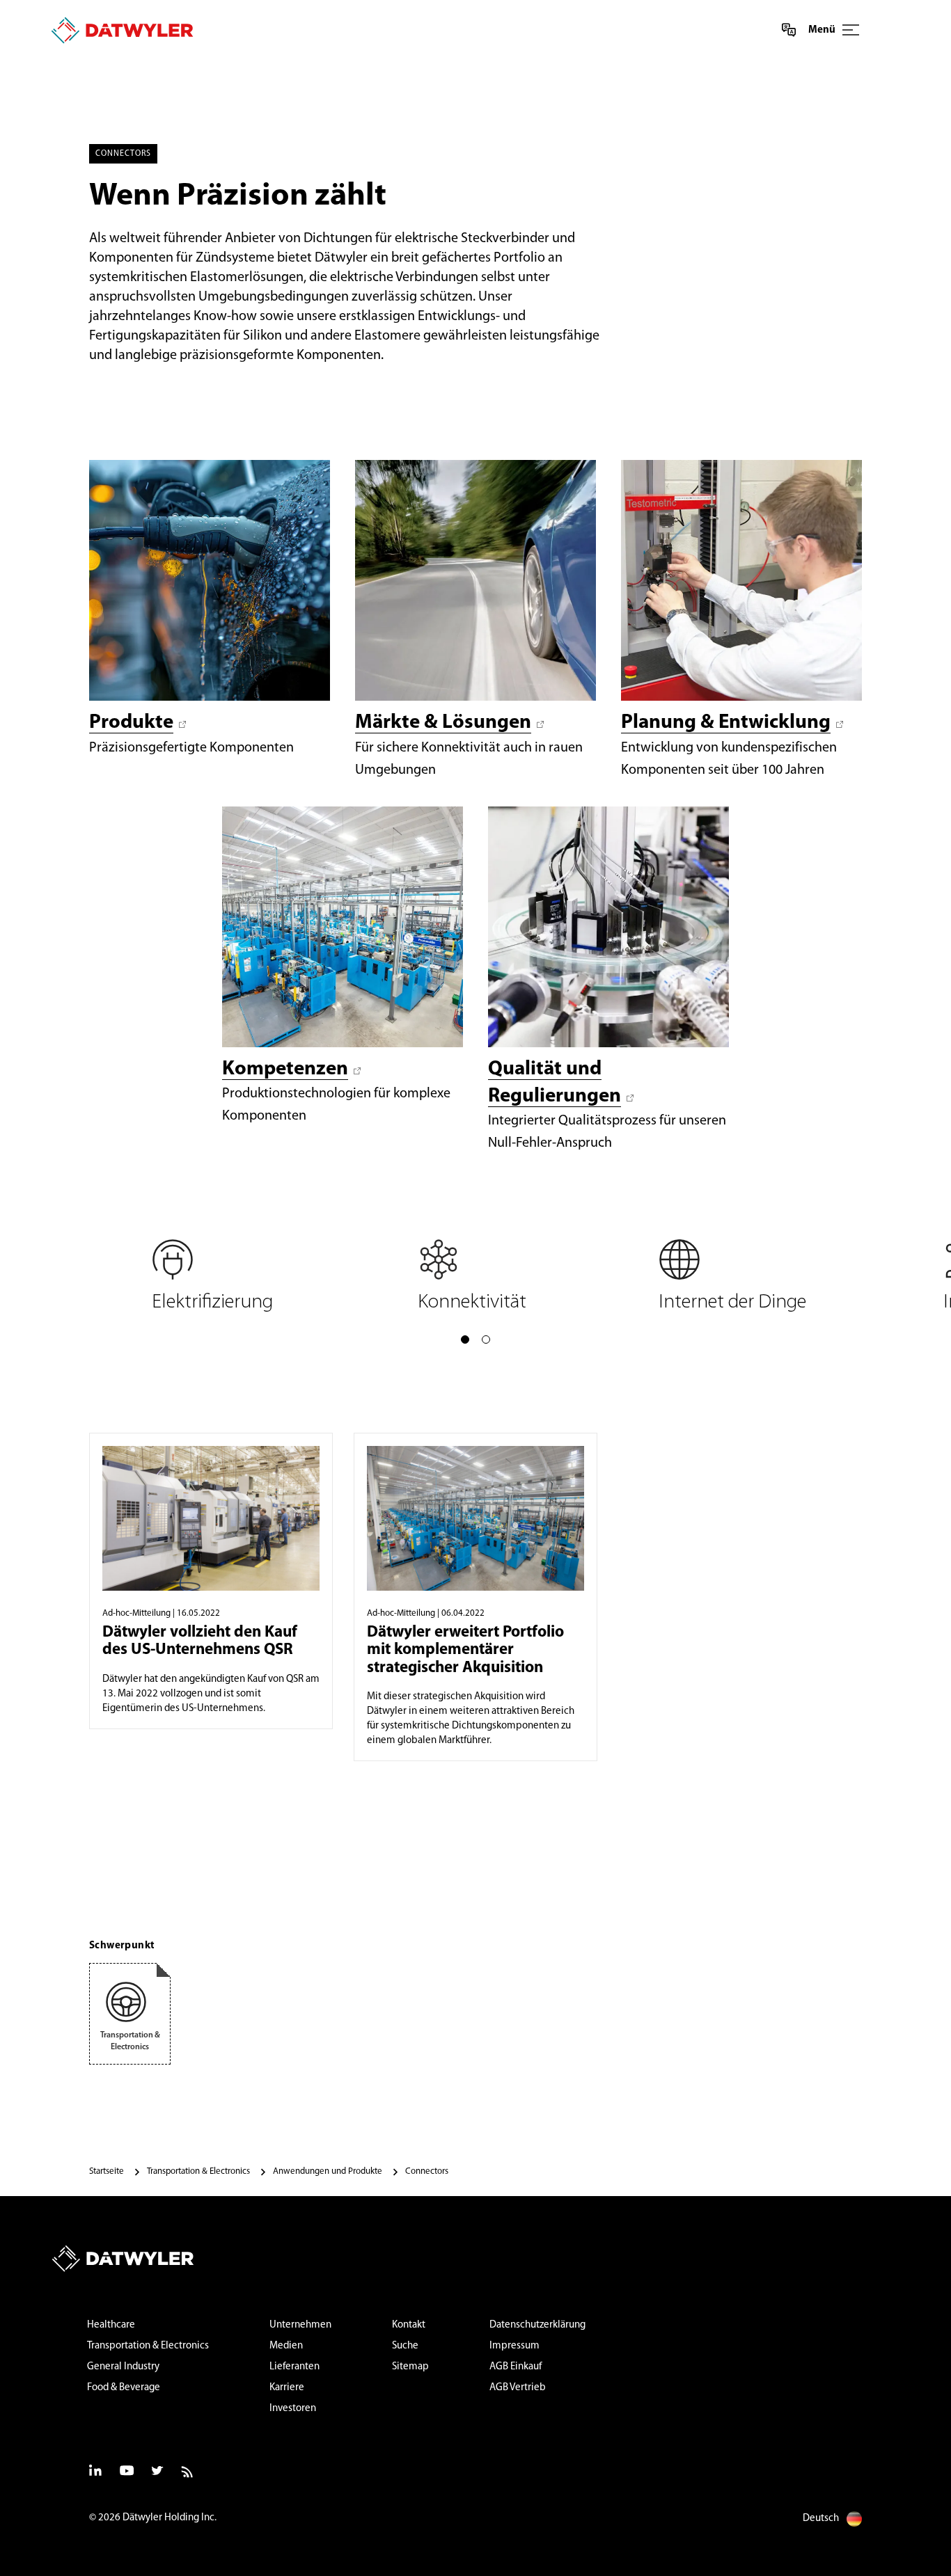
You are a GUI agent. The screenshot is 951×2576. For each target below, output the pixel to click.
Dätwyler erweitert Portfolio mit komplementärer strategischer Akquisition (465, 1651)
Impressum (514, 2346)
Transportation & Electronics (148, 2346)
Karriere (287, 2388)
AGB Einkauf (516, 2367)
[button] (465, 1339)
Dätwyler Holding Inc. (170, 2518)
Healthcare (111, 2325)
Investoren (293, 2409)
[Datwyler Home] (122, 30)
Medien (286, 2346)
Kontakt (409, 2325)
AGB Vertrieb (518, 2388)
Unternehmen (300, 2325)
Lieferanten (294, 2367)
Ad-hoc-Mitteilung (136, 1613)
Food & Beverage (124, 2388)
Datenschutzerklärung (537, 2325)
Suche (405, 2346)
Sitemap (410, 2367)
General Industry (123, 2367)
